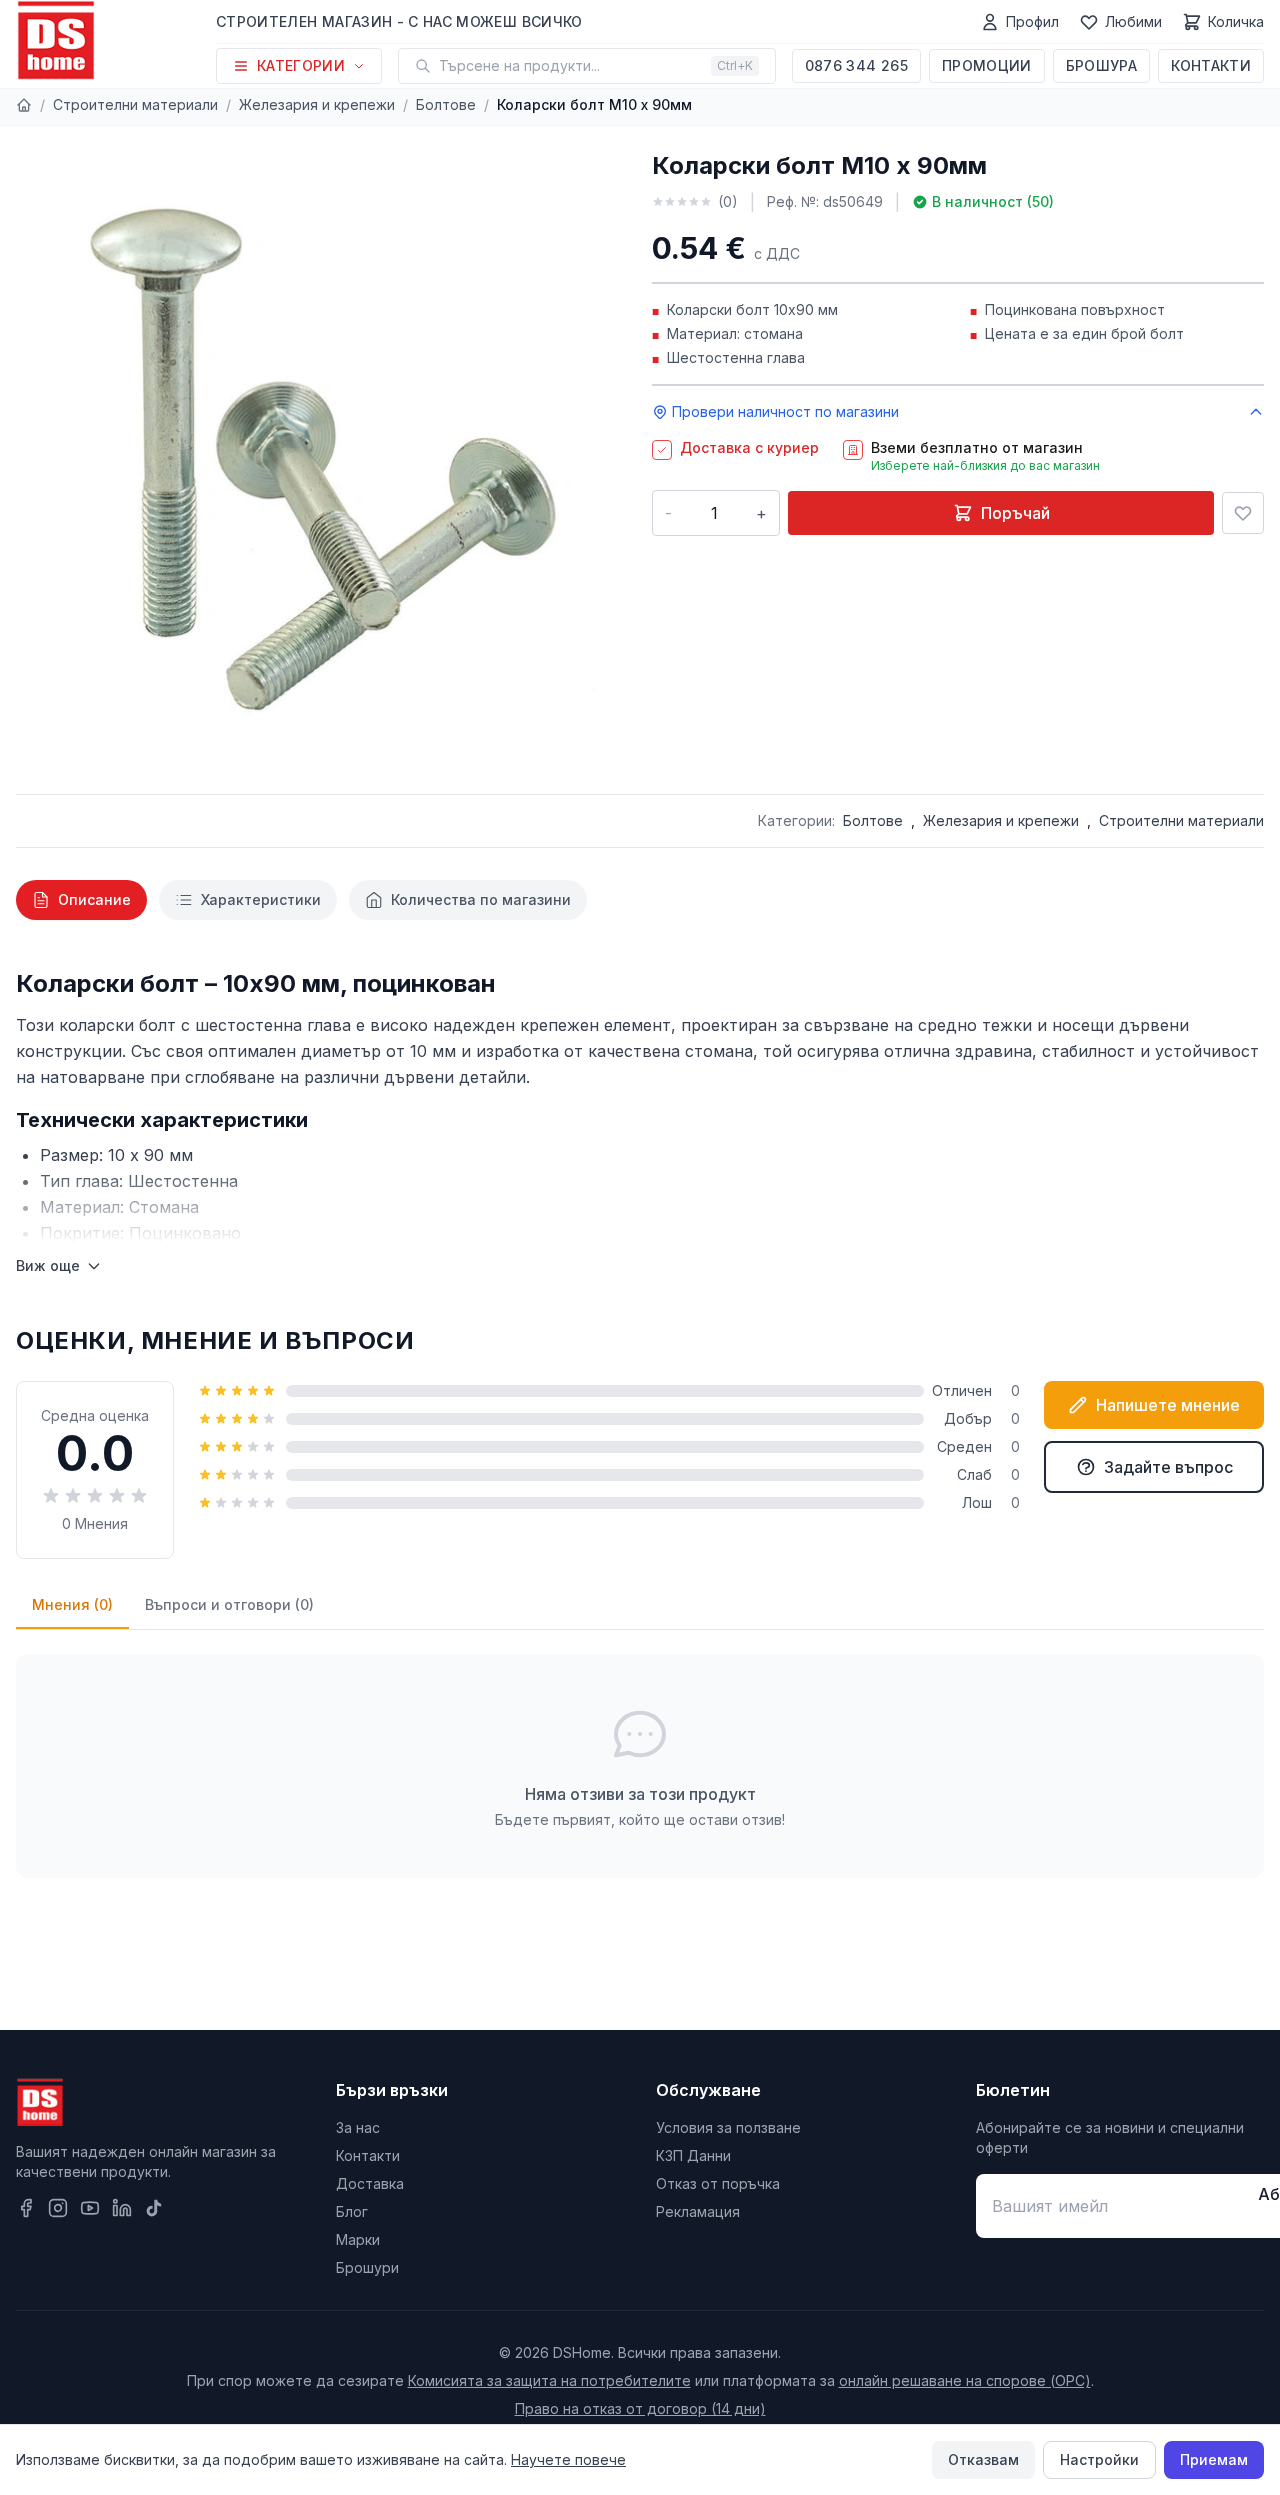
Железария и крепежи (317, 104)
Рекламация (698, 2211)
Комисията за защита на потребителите (549, 2380)
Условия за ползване (728, 2127)
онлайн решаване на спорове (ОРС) (965, 2380)
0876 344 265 (856, 65)
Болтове (446, 104)
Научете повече (568, 2459)
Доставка (370, 2183)
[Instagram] (58, 2208)
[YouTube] (90, 2208)
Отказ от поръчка (718, 2183)
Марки (358, 2239)
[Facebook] (26, 2208)
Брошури (367, 2267)
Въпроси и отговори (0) (229, 1604)
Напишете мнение (1168, 1405)
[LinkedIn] (122, 2208)
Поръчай (1015, 513)
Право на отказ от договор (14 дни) (640, 2408)
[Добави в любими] (1243, 513)
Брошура (1101, 65)
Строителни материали (135, 104)
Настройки (1099, 2459)
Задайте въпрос (1168, 1467)
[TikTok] (154, 2208)
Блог (352, 2211)
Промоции (987, 65)
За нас (358, 2127)
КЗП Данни (693, 2155)
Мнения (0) (72, 1604)
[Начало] (24, 105)
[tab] (81, 900)
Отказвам (983, 2459)
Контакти (1211, 65)
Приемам (1214, 2459)
